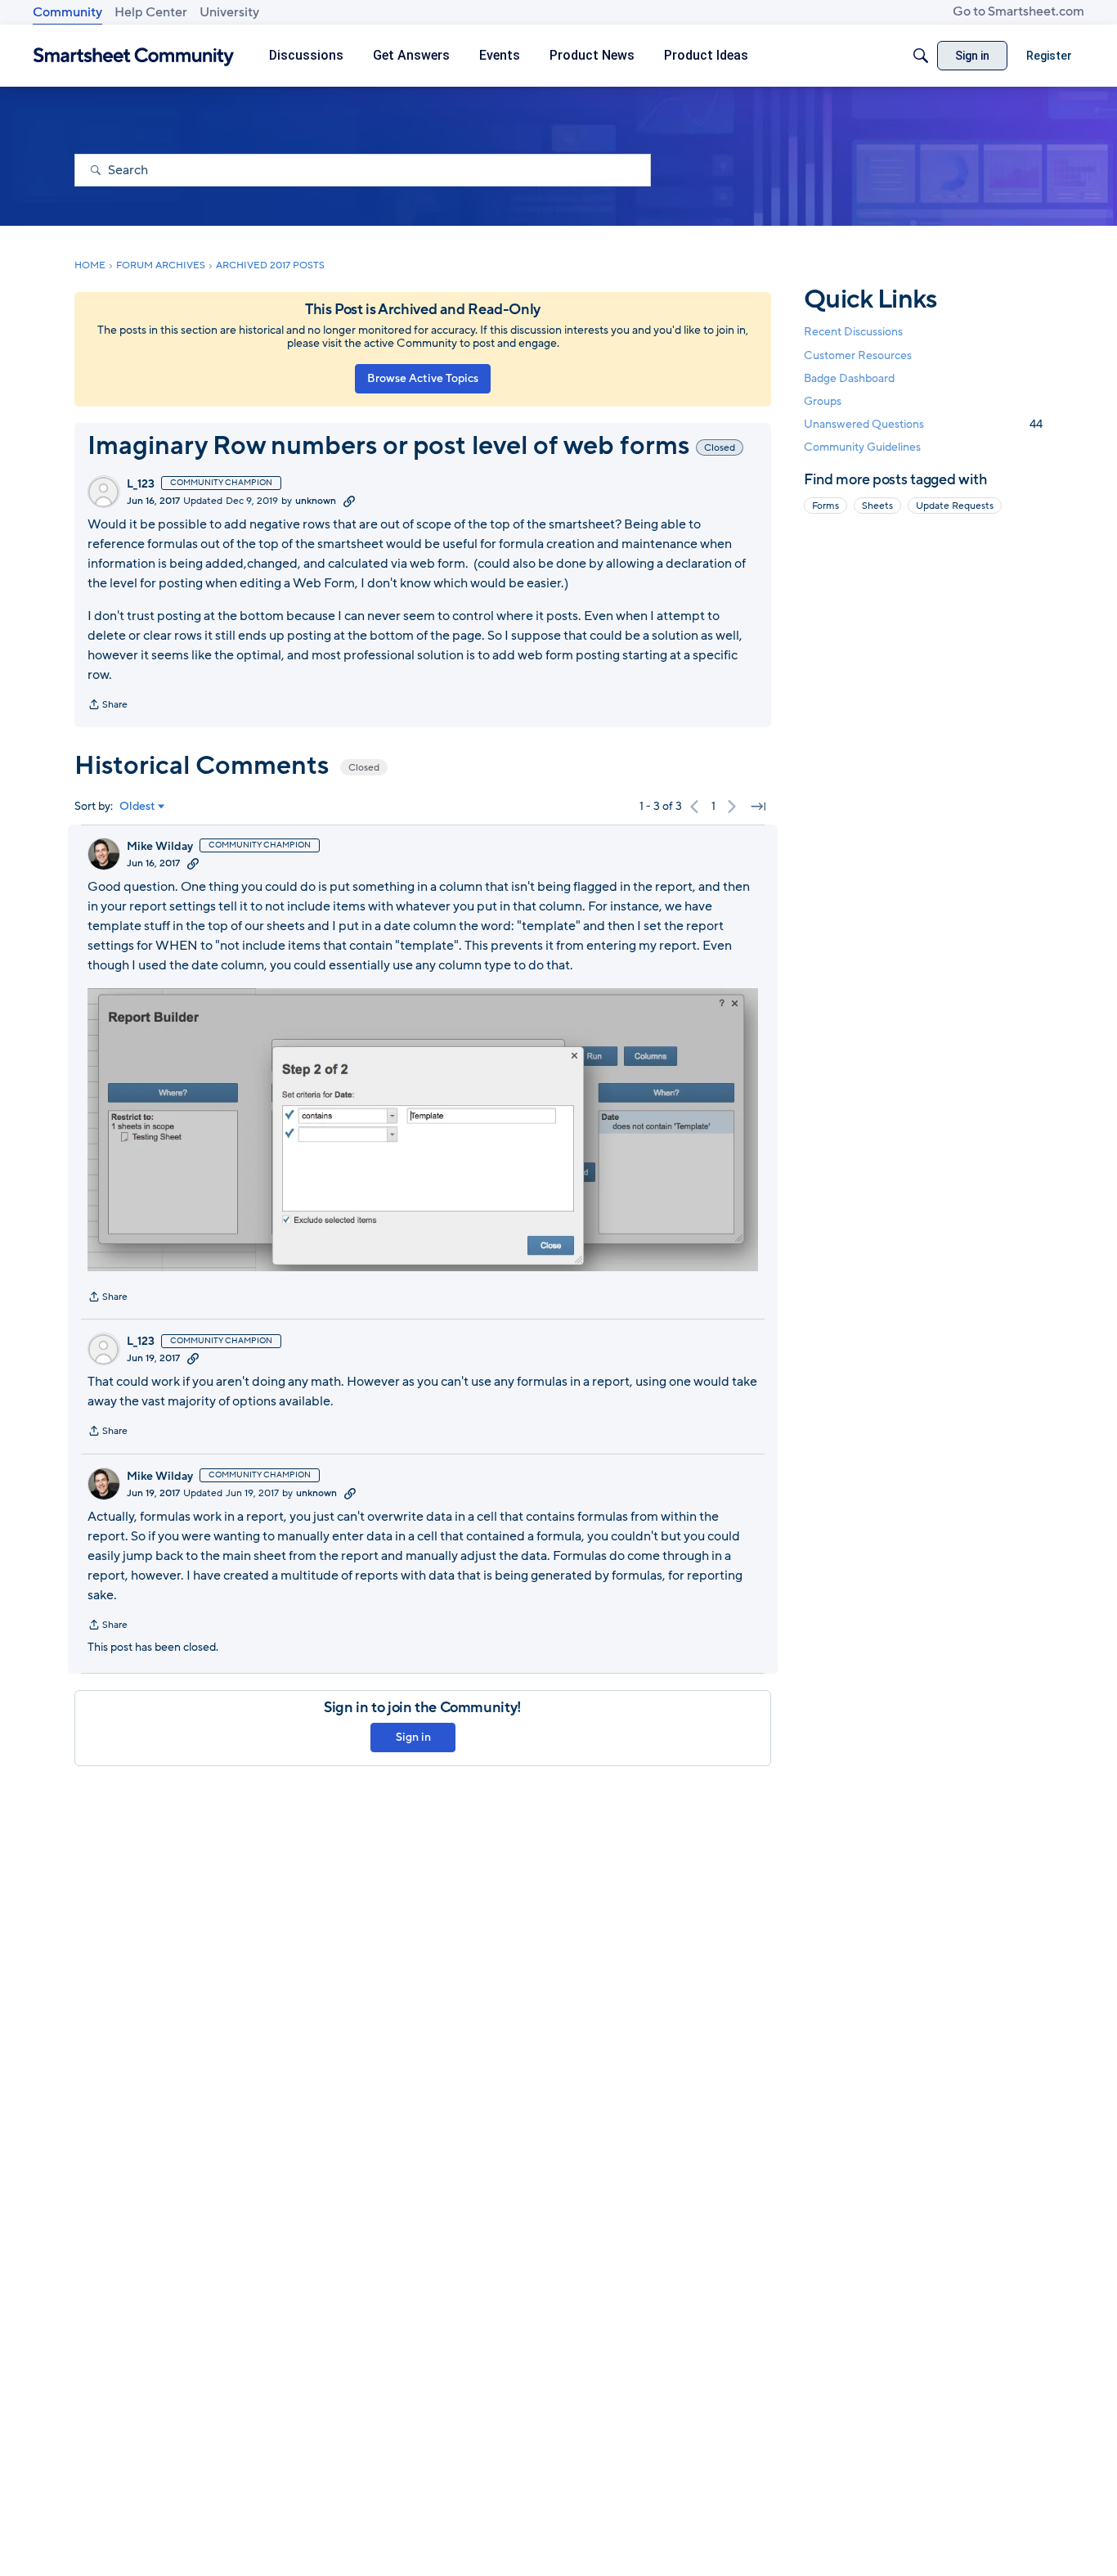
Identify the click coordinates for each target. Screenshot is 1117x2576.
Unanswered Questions (923, 424)
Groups (823, 401)
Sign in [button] (413, 1737)
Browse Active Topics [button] (423, 378)
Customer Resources (858, 355)
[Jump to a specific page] (758, 807)
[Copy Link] (349, 501)
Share (108, 706)
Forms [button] (825, 506)
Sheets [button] (877, 506)
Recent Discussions (853, 332)
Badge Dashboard (849, 378)
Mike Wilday (160, 847)
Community (67, 12)
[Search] (921, 56)
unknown (316, 501)
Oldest (137, 807)
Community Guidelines (862, 447)
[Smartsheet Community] (134, 56)
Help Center (151, 12)
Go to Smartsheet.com (1018, 11)
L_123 (141, 484)
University (229, 12)
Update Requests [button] (955, 506)
